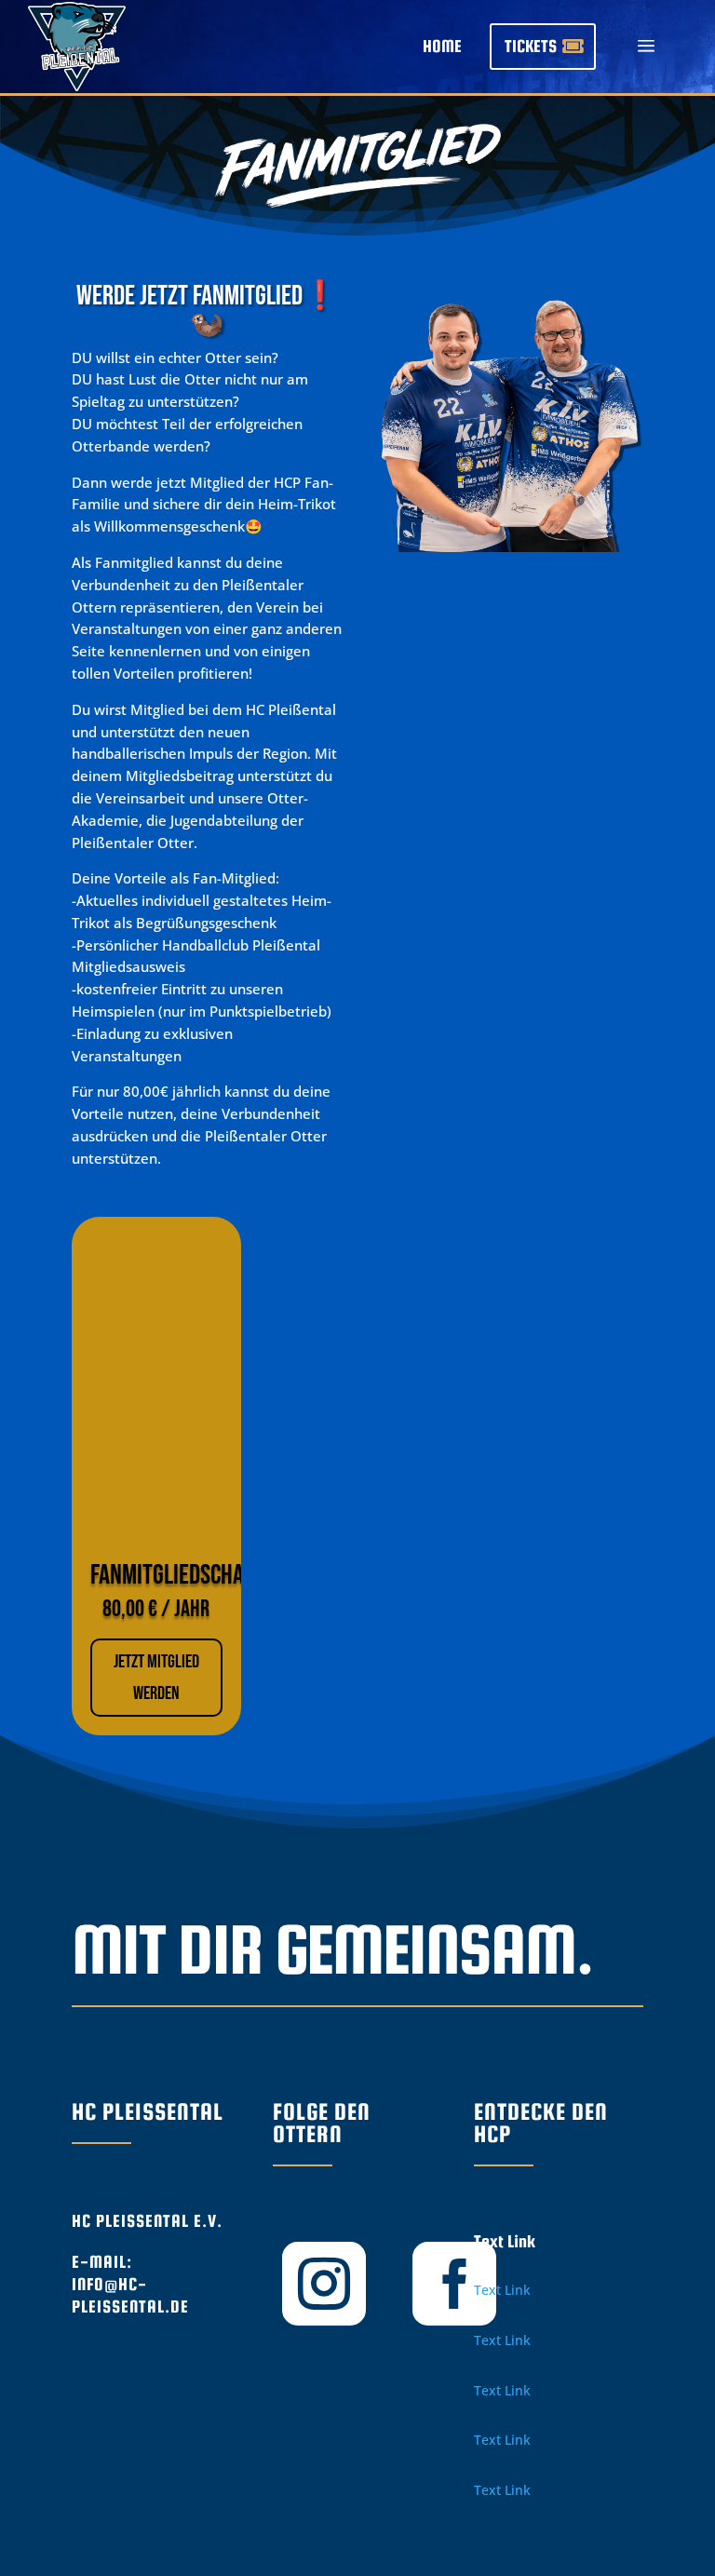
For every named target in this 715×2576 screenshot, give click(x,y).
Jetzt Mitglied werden (156, 1678)
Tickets (531, 46)
